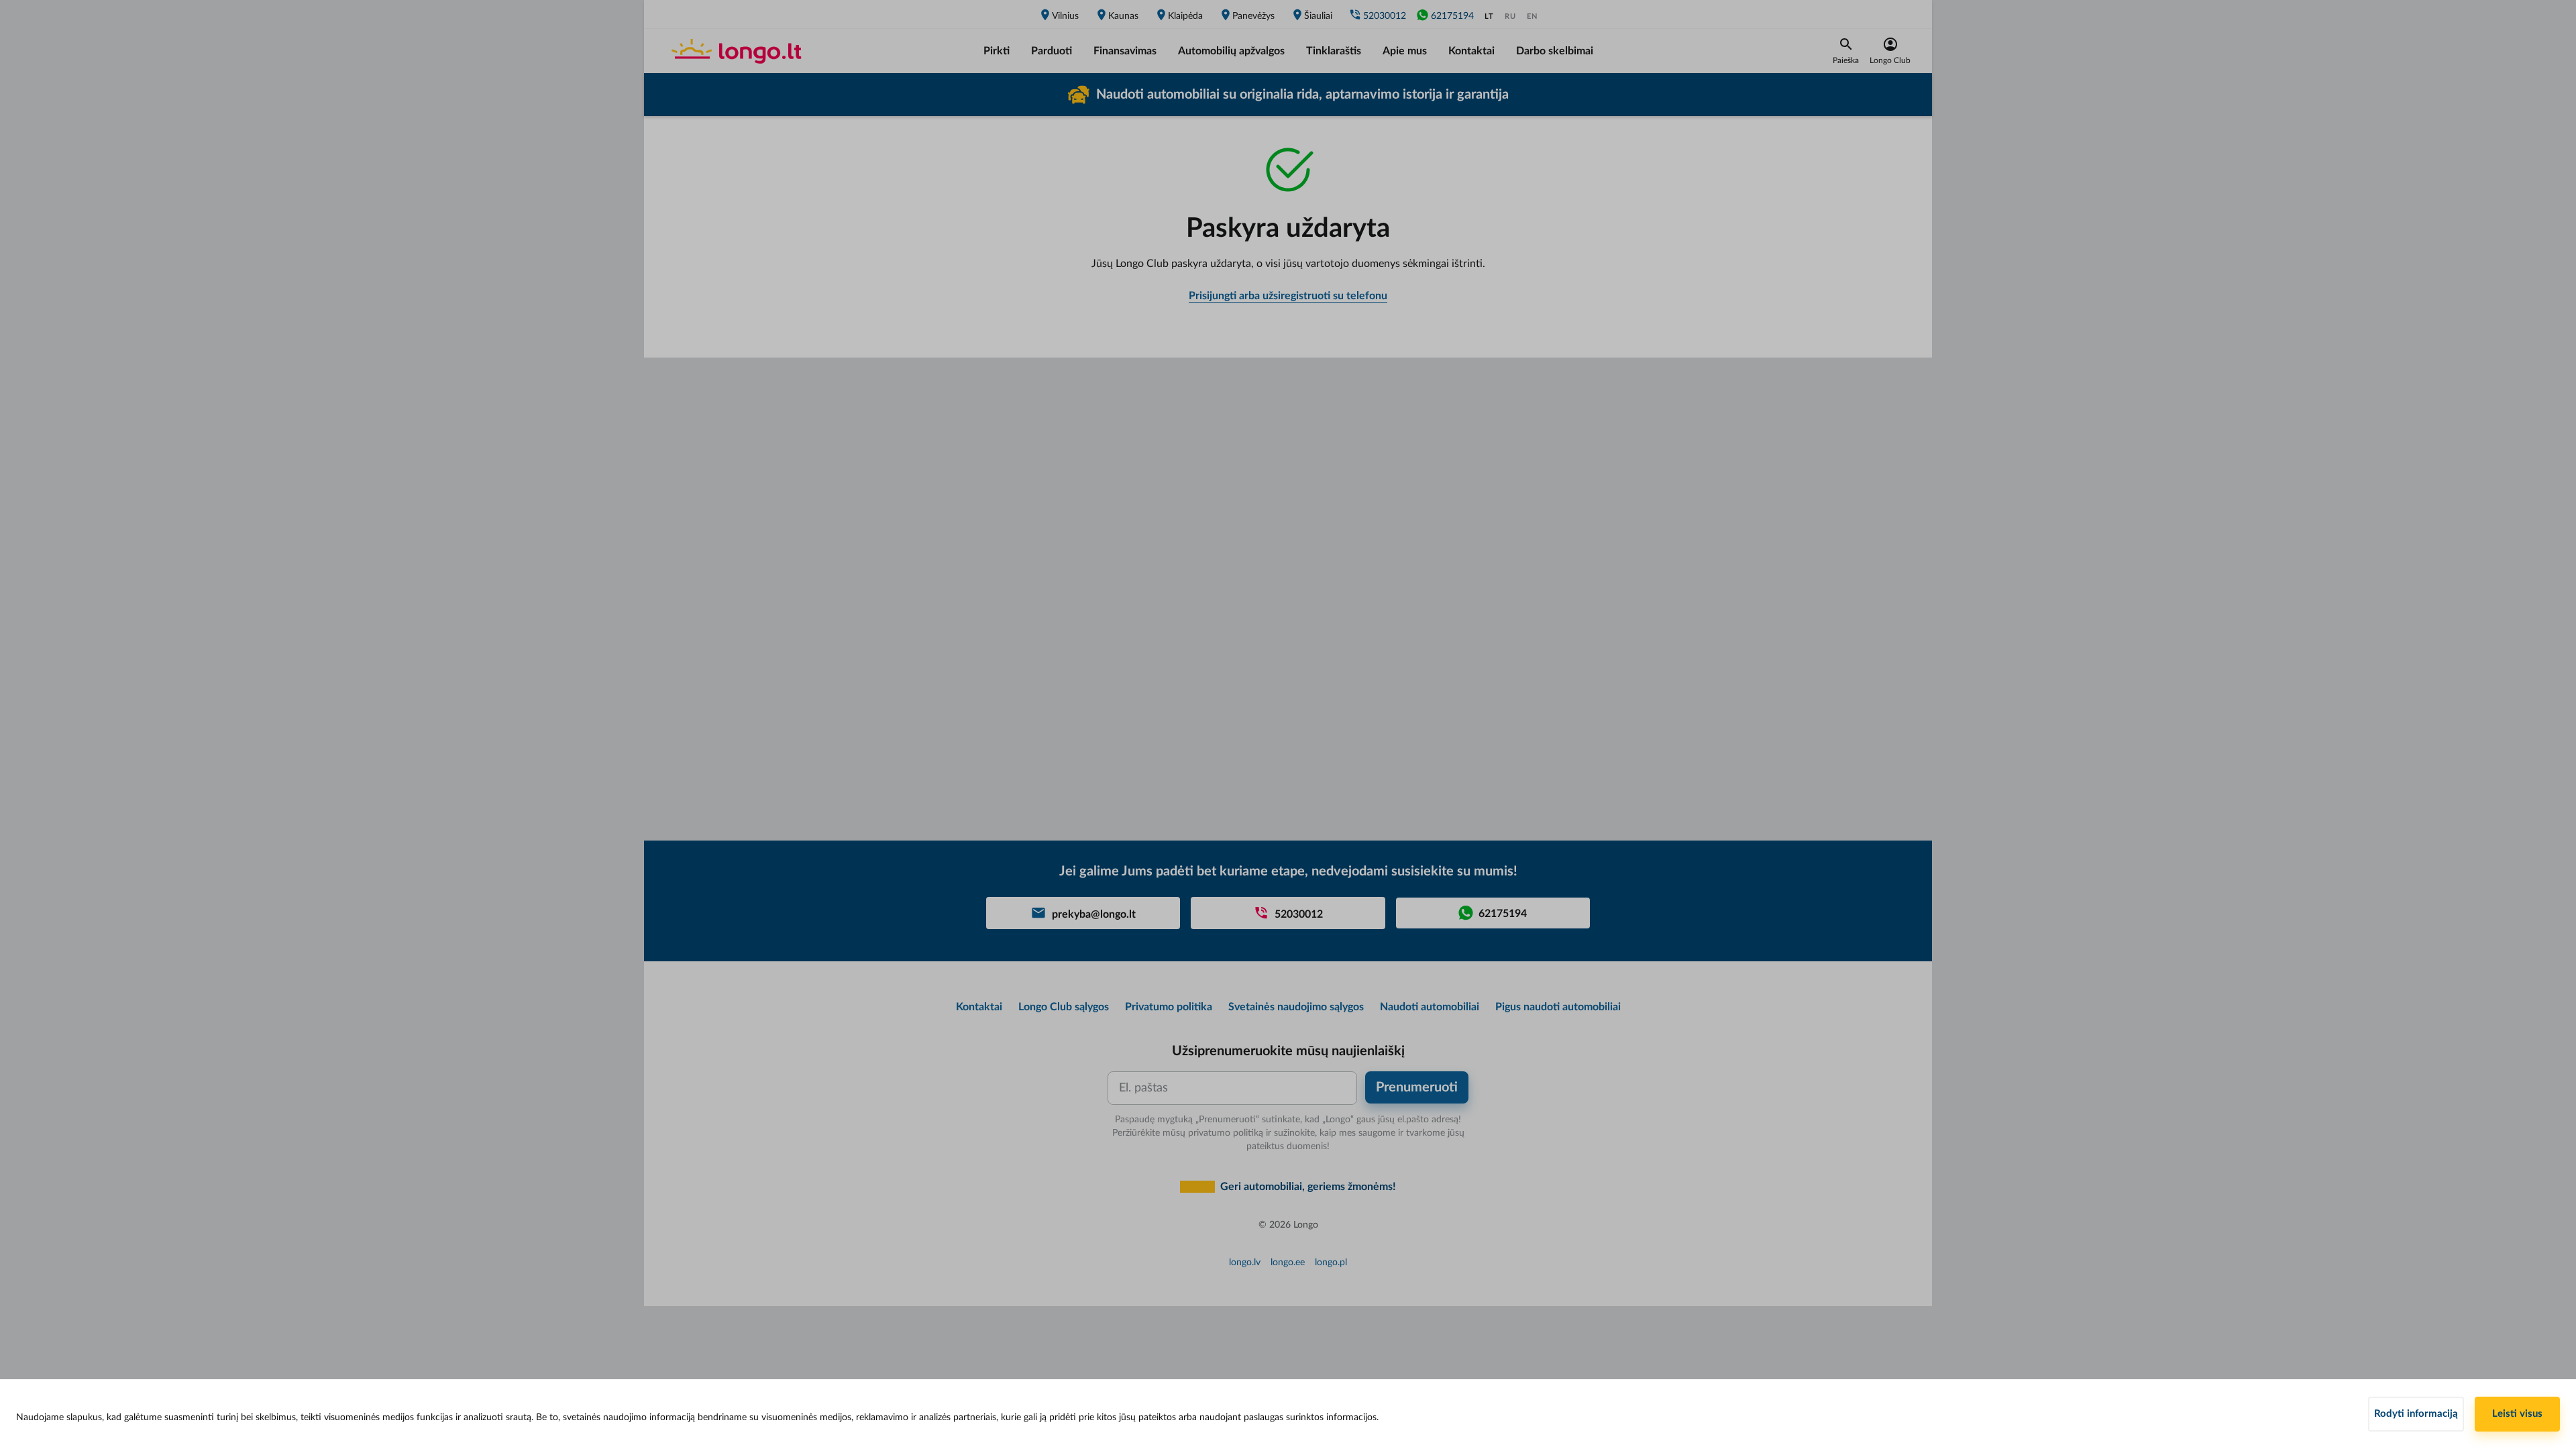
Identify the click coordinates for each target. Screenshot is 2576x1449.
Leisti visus (2517, 1414)
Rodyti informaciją (2416, 1414)
